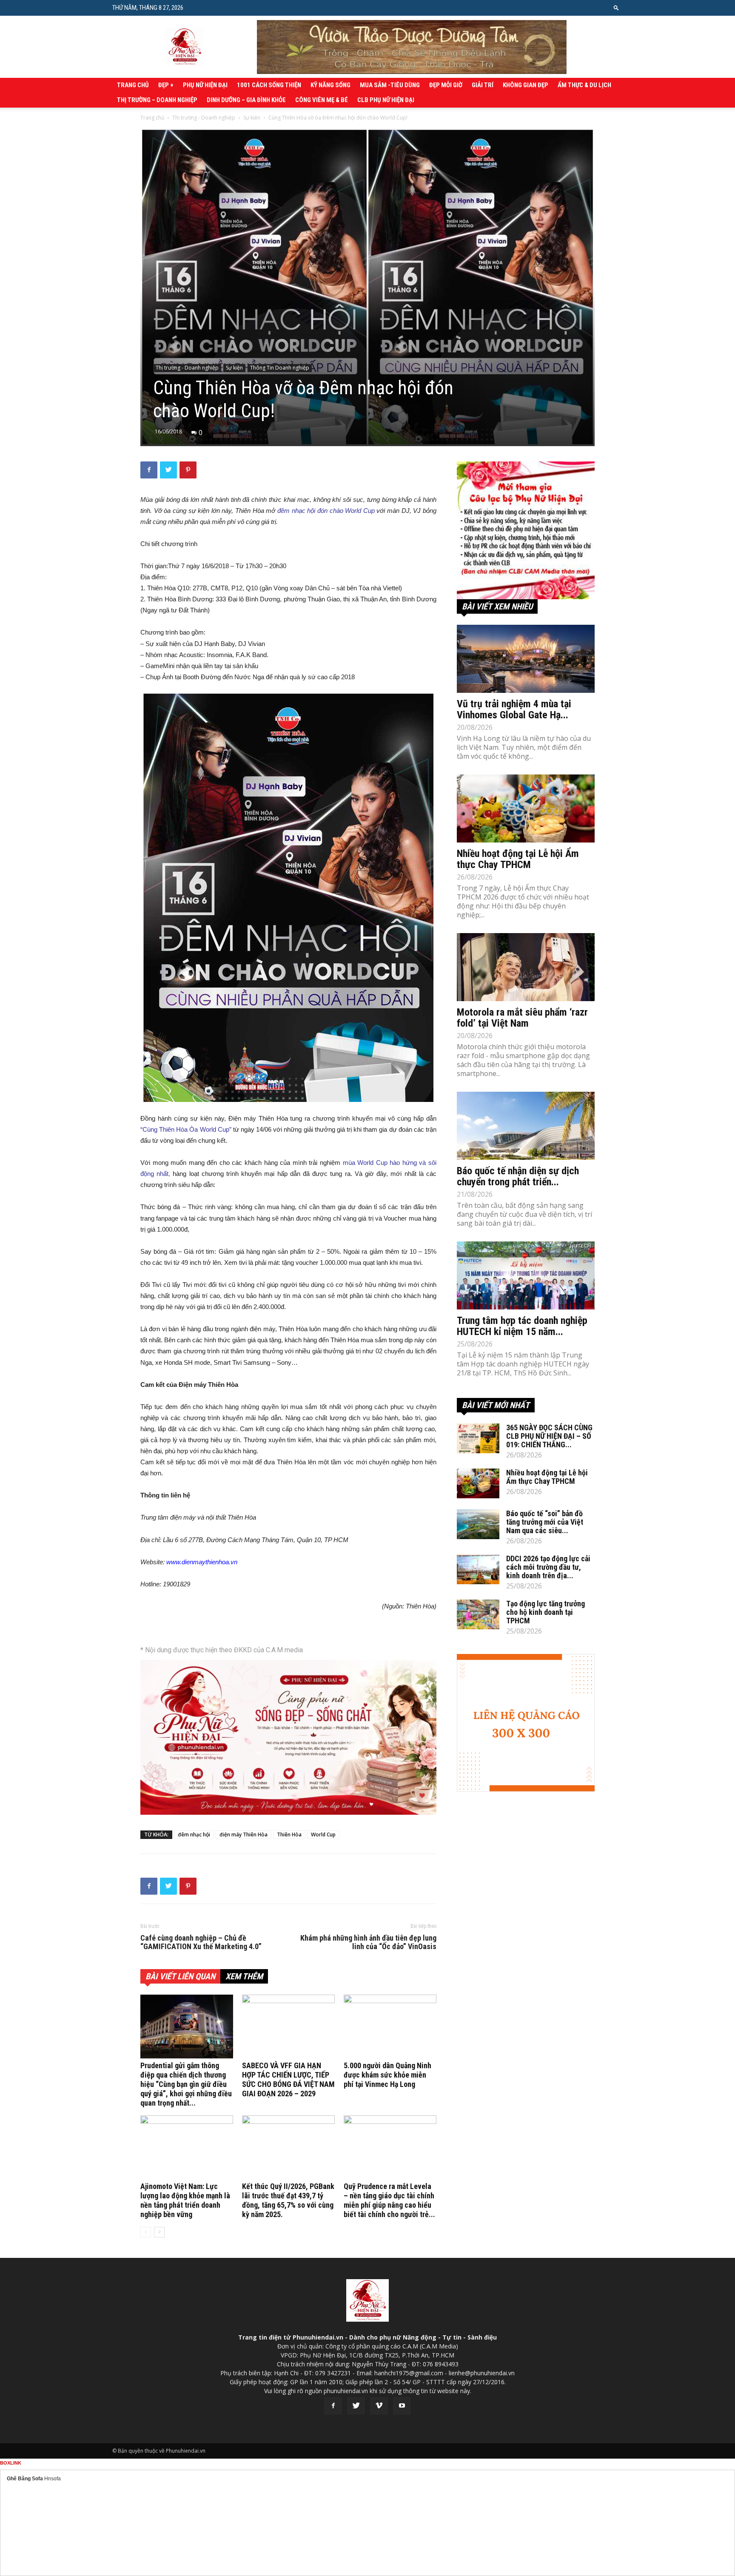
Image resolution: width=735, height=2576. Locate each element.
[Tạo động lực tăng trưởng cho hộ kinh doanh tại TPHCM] (478, 1614)
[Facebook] (333, 2406)
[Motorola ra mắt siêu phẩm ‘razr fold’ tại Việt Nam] (526, 967)
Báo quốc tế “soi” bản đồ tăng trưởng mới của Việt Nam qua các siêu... (545, 1522)
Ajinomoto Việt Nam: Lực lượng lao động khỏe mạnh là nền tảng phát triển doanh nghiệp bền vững (185, 2200)
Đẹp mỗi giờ (446, 85)
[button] (616, 7)
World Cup (323, 1835)
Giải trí (483, 85)
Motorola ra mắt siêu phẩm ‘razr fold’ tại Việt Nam (522, 1018)
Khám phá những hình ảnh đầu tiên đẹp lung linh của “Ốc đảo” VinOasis (368, 1942)
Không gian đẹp (526, 85)
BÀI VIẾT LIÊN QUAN (180, 1976)
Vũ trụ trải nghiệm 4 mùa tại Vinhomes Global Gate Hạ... (514, 709)
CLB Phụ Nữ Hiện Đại (386, 100)
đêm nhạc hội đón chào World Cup (326, 511)
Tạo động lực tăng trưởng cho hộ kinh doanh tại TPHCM (546, 1612)
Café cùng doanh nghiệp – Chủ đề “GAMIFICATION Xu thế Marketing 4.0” (201, 1942)
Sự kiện (252, 118)
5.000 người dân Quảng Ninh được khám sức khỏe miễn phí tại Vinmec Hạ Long (387, 2075)
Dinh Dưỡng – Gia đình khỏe (246, 100)
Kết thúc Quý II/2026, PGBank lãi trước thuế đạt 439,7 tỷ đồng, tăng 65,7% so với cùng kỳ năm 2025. (288, 2200)
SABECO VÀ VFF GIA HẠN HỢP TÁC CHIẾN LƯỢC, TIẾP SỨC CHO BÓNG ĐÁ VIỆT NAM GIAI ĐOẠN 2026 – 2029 (288, 2079)
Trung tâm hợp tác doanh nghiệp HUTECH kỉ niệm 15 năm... (522, 1326)
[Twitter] (356, 2406)
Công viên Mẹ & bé (322, 100)
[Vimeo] (379, 2406)
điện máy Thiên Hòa (244, 1835)
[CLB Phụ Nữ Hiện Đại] (526, 530)
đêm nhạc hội (194, 1835)
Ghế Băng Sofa (25, 2479)
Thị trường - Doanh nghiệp (204, 118)
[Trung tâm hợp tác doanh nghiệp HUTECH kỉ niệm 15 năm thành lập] (526, 1275)
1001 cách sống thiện (269, 85)
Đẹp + (166, 85)
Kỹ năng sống (330, 85)
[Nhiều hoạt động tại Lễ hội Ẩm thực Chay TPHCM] (526, 808)
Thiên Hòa (289, 1835)
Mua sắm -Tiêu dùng (390, 85)
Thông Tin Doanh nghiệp (280, 368)
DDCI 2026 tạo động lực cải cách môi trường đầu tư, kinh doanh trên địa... (548, 1567)
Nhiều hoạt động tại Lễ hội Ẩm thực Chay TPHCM (518, 859)
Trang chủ (133, 85)
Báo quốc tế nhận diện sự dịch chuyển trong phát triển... (518, 1176)
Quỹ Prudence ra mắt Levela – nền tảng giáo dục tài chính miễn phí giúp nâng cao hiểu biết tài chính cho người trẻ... (389, 2200)
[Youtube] (402, 2406)
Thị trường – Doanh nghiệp (157, 100)
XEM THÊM (244, 1976)
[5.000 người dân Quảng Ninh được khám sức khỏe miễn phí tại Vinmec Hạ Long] (390, 2027)
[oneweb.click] (288, 1737)
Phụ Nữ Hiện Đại (205, 85)
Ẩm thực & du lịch (584, 85)
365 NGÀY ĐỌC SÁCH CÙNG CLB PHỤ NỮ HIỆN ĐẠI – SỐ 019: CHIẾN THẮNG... (549, 1436)
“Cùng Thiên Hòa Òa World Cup (185, 1129)
